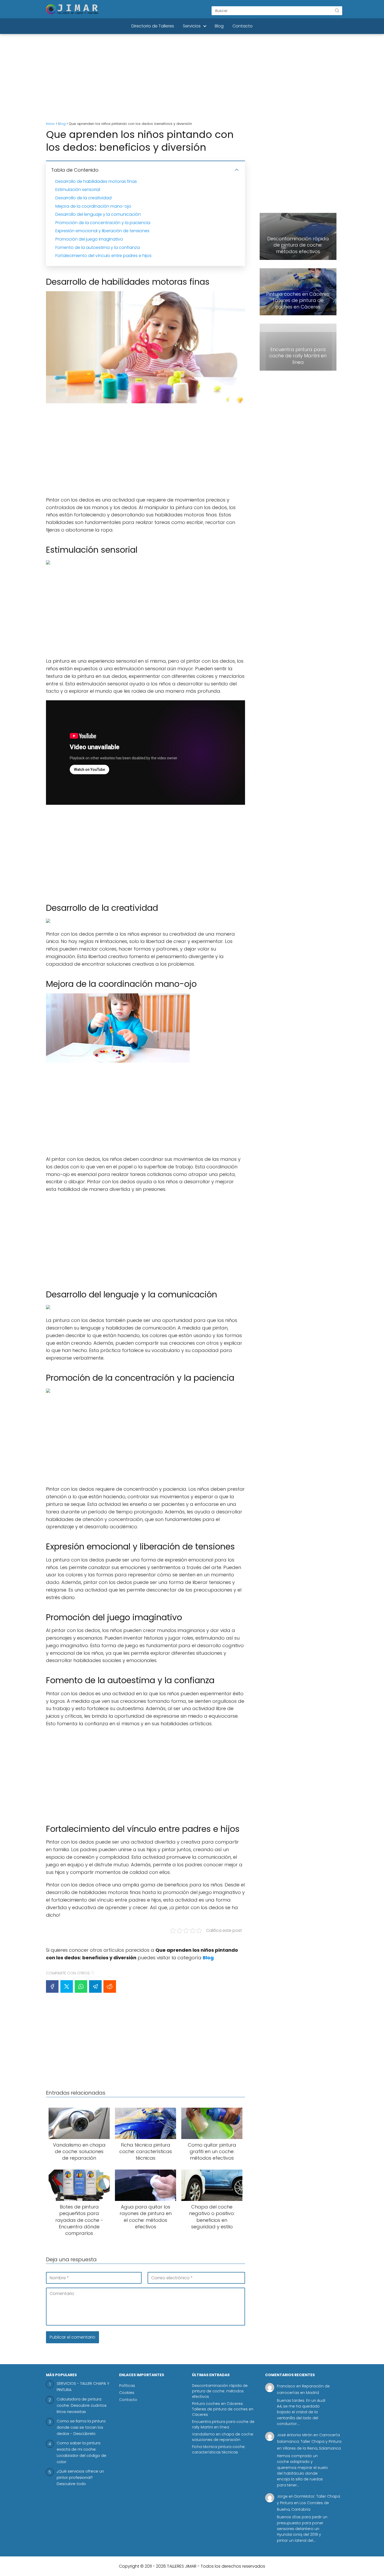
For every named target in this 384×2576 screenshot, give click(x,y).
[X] (67, 1986)
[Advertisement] (192, 78)
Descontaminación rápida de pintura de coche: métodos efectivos (220, 2391)
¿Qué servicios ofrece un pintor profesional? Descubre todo (80, 2477)
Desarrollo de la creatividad (83, 198)
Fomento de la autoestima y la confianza (98, 247)
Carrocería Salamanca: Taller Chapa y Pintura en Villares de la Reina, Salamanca (309, 2441)
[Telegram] (95, 1986)
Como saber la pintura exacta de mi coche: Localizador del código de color (82, 2452)
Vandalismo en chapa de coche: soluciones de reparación (223, 2437)
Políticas (127, 2386)
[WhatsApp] (81, 1986)
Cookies (127, 2393)
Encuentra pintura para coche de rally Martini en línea (223, 2424)
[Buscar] (337, 10)
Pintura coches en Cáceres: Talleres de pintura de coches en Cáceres (223, 2409)
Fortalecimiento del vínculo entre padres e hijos (103, 256)
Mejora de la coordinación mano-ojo (93, 206)
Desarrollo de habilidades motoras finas (96, 181)
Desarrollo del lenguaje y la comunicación (98, 214)
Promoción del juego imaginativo (89, 239)
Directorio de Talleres (153, 26)
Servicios (192, 26)
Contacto (243, 26)
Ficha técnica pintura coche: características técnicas (219, 2449)
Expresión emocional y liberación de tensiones (102, 231)
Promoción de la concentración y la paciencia (103, 223)
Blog (219, 26)
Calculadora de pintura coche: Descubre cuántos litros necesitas (82, 2405)
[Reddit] (110, 1986)
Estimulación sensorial (78, 190)
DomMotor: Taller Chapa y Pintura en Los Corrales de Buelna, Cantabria (309, 2503)
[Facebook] (52, 1986)
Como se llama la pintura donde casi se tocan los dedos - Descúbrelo (81, 2427)
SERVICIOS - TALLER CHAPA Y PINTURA (83, 2386)
